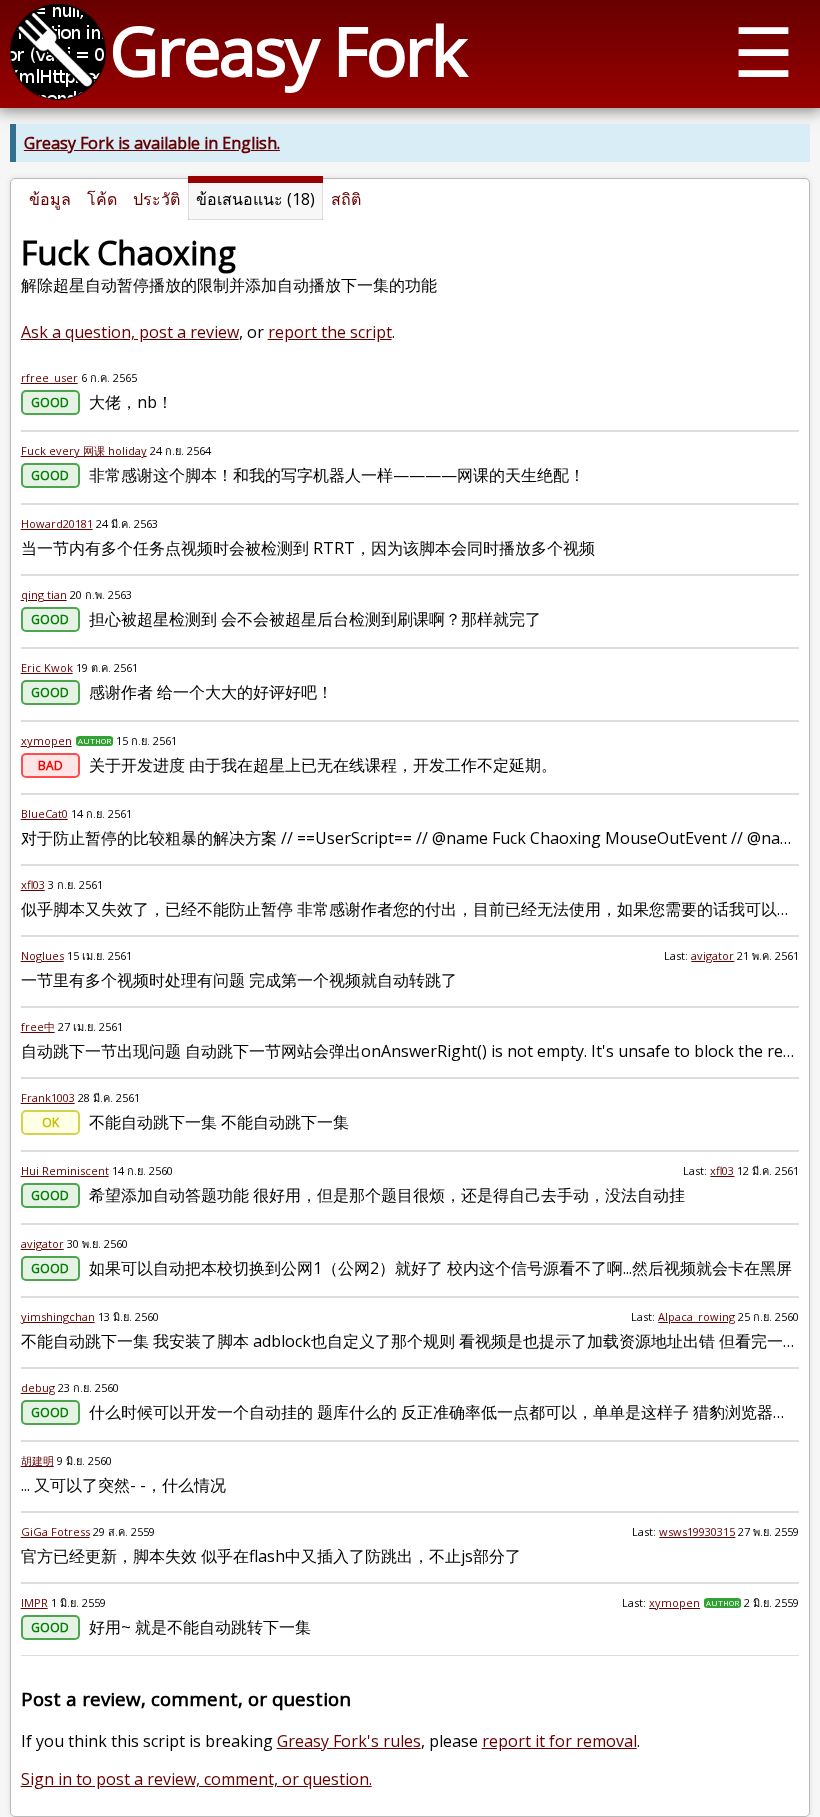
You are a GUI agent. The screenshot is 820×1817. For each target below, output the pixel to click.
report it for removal (559, 1741)
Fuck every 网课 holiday (84, 450)
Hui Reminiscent (65, 1170)
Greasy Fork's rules (349, 1741)
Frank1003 (48, 1097)
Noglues (42, 955)
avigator (712, 955)
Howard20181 (57, 523)
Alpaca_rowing (696, 1316)
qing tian (44, 594)
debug (38, 1387)
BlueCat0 (44, 813)
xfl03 (33, 884)
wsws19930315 (697, 1531)
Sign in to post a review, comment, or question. (196, 1779)
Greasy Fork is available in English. (152, 143)
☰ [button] (763, 50)
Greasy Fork (287, 49)
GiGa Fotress (55, 1531)
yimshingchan (58, 1316)
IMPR (34, 1602)
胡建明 (37, 1460)
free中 (38, 1026)
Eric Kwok (47, 667)
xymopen (46, 740)
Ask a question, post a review (130, 332)
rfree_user (49, 377)
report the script (330, 332)
